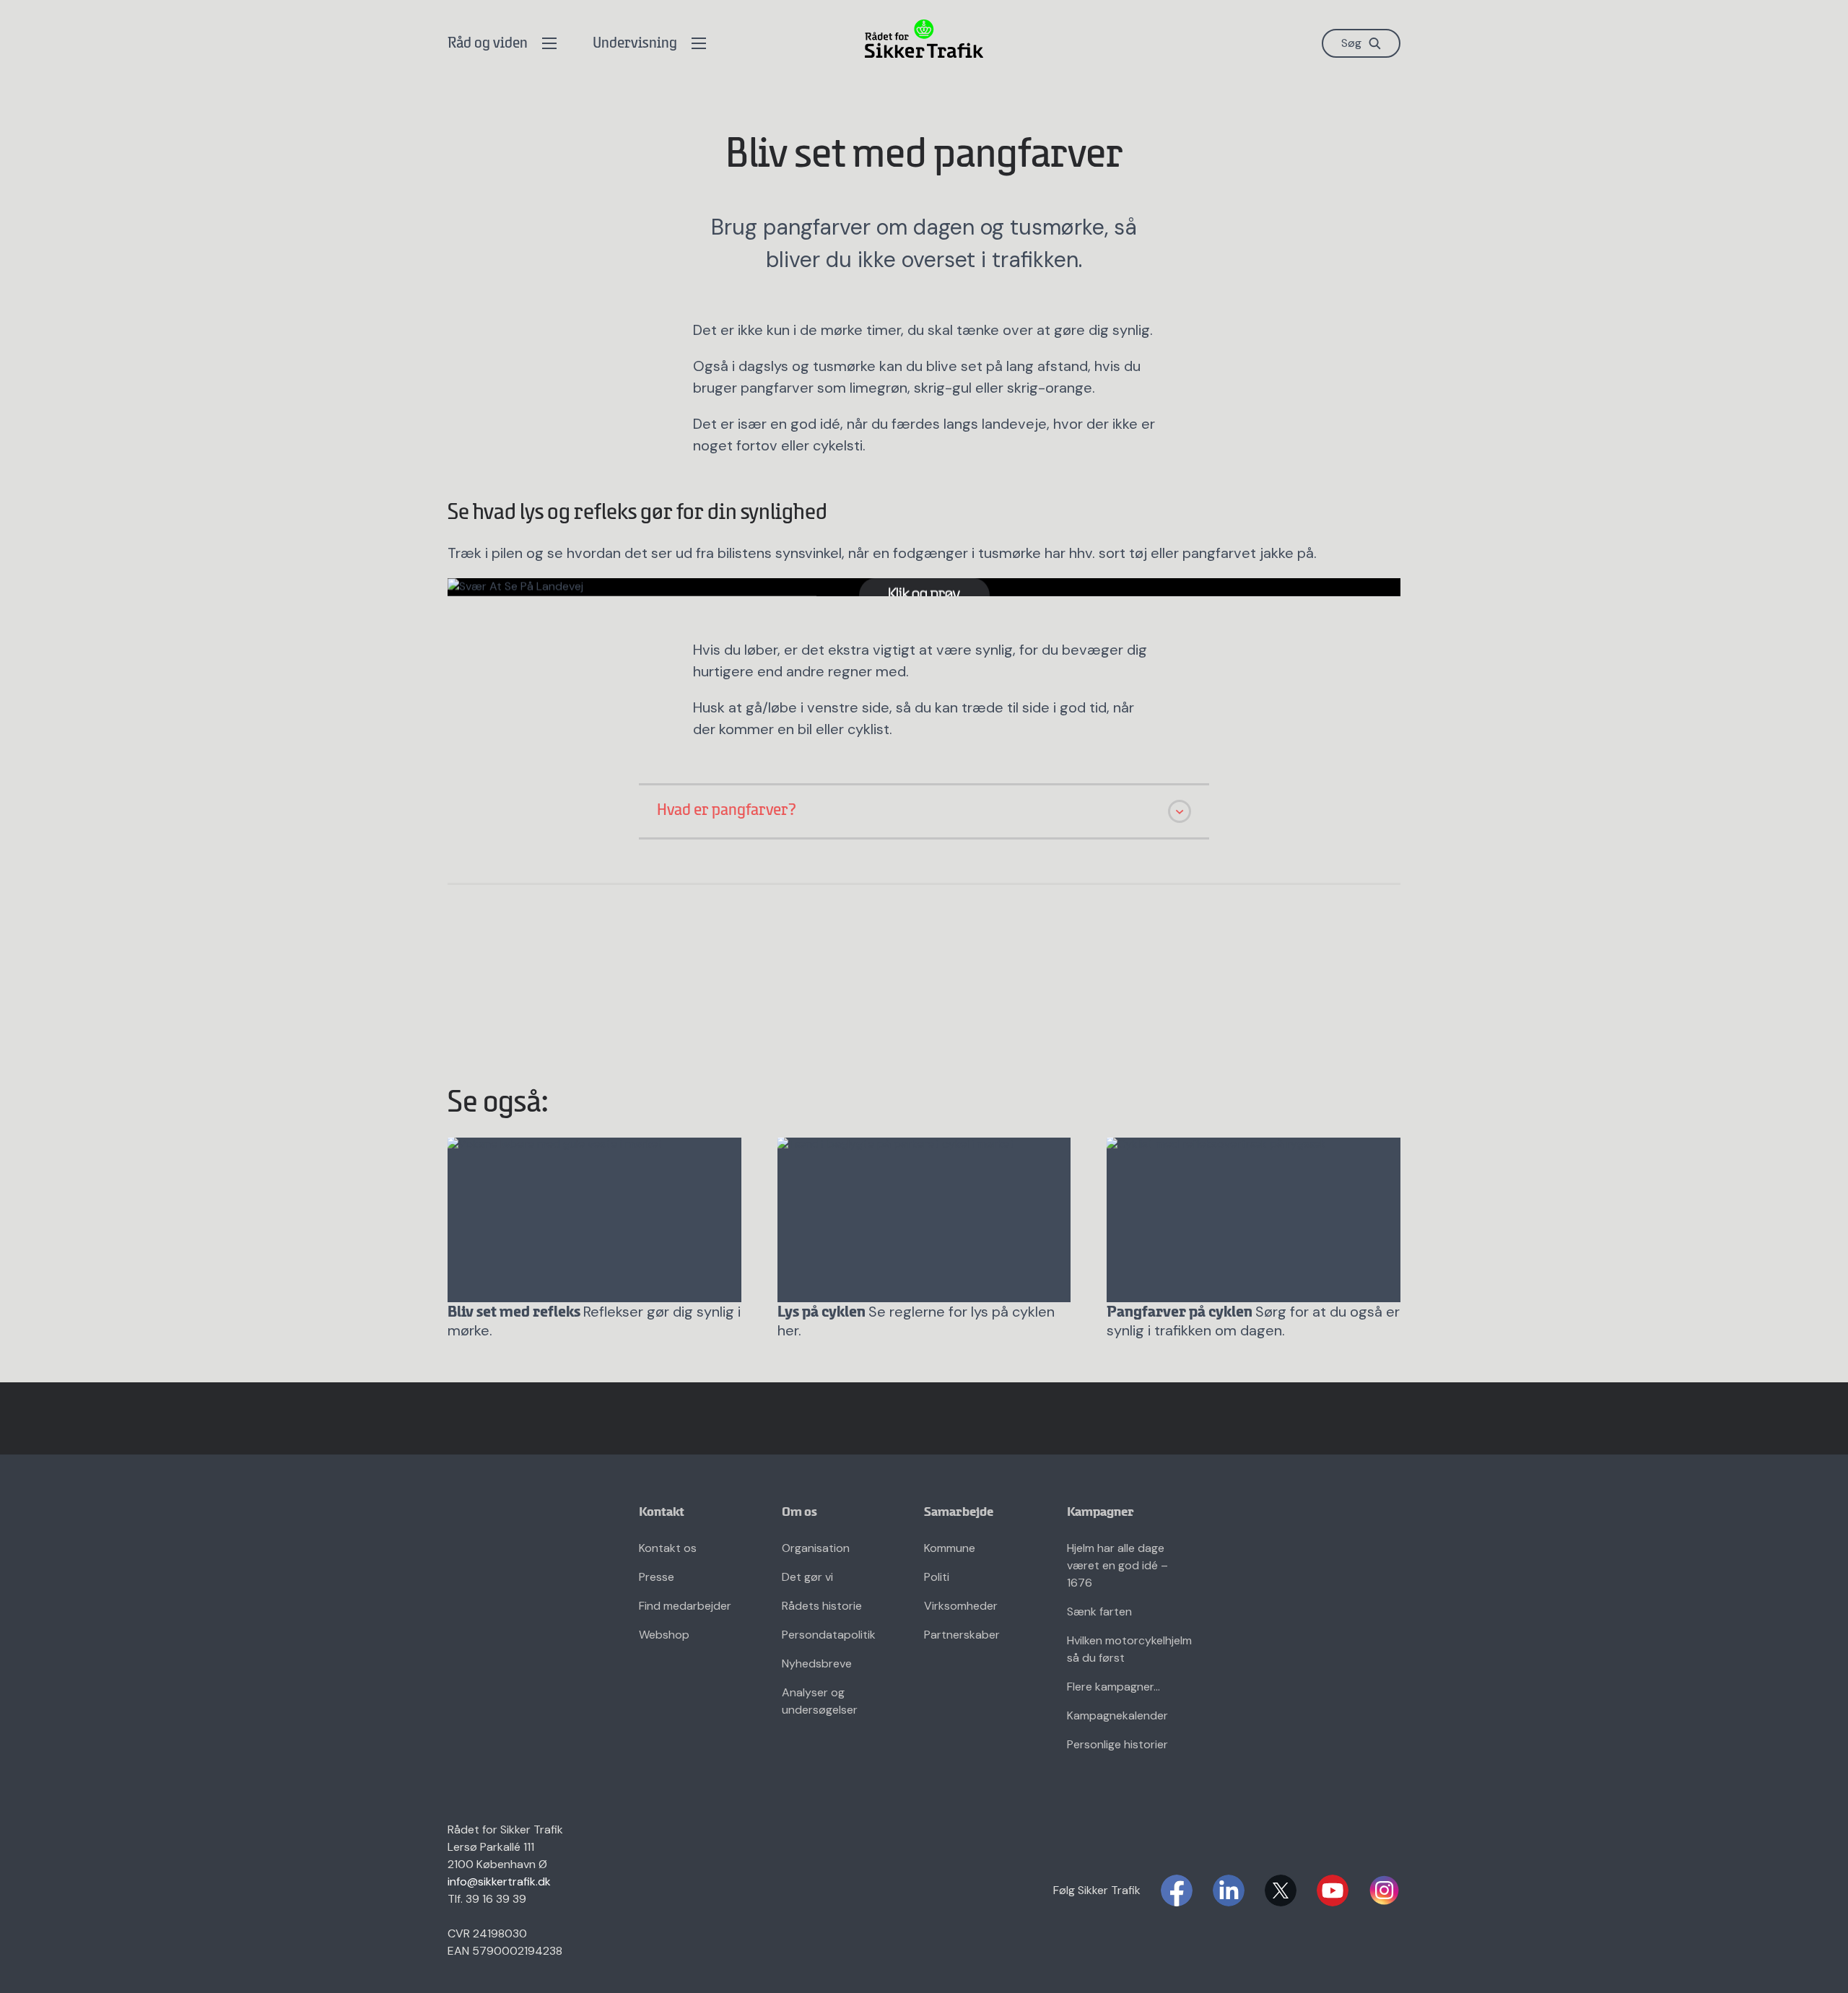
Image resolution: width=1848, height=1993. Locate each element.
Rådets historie (822, 1606)
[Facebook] (1177, 1890)
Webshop (664, 1635)
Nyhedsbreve (817, 1663)
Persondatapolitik (829, 1635)
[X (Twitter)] (1281, 1890)
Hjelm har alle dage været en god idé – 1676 (1117, 1565)
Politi (937, 1577)
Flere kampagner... (1113, 1687)
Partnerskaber (962, 1635)
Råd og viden (488, 44)
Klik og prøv (924, 594)
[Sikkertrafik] (924, 39)
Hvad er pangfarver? (727, 811)
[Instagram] (1385, 1890)
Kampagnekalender (1117, 1715)
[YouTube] (1333, 1890)
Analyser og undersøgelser (820, 1701)
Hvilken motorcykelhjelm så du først (1129, 1649)
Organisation (816, 1548)
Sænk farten (1099, 1612)
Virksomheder (961, 1606)
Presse (657, 1577)
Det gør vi (807, 1577)
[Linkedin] (1229, 1890)
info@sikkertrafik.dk (499, 1881)
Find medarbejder (685, 1606)
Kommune (950, 1548)
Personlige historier (1117, 1744)
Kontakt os (668, 1548)
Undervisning (635, 44)
